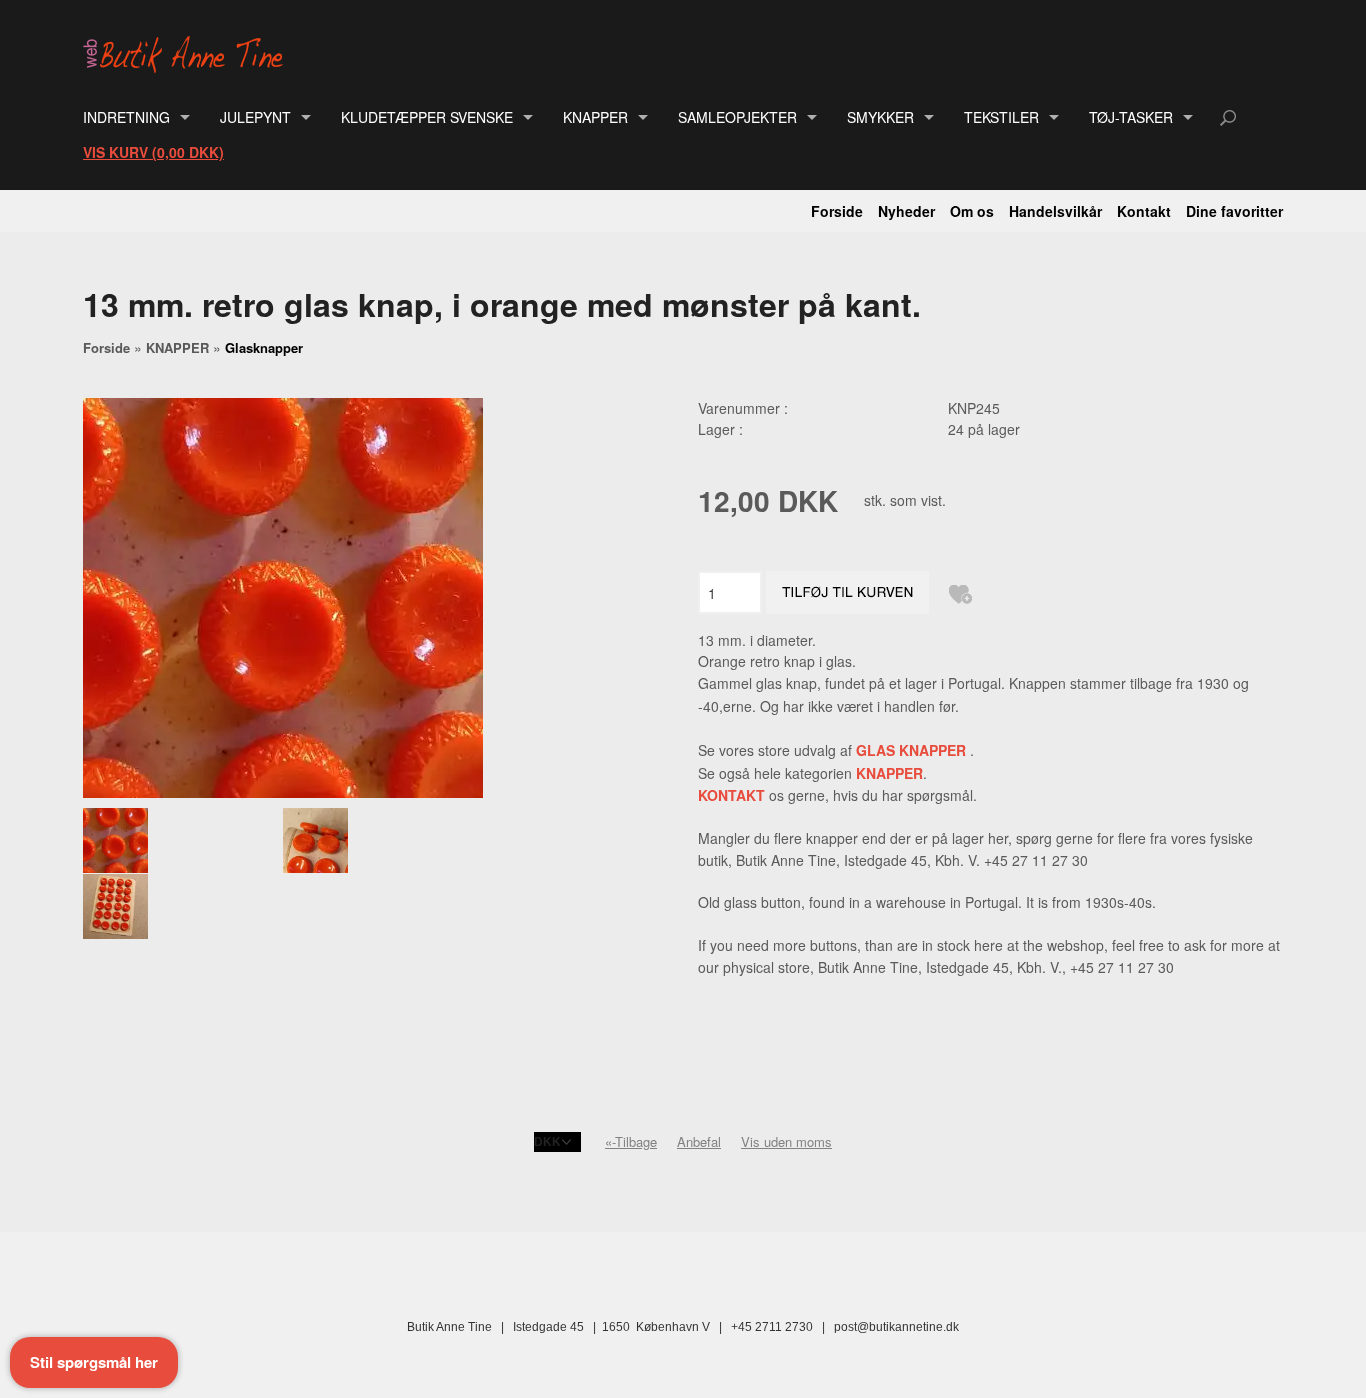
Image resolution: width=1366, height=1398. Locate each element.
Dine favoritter (1234, 211)
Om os (972, 211)
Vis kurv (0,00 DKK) (153, 152)
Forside (837, 211)
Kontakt (1144, 211)
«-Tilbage (631, 1141)
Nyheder (906, 211)
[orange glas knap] (182, 840)
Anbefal (699, 1141)
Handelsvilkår (1055, 211)
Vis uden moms (786, 1141)
